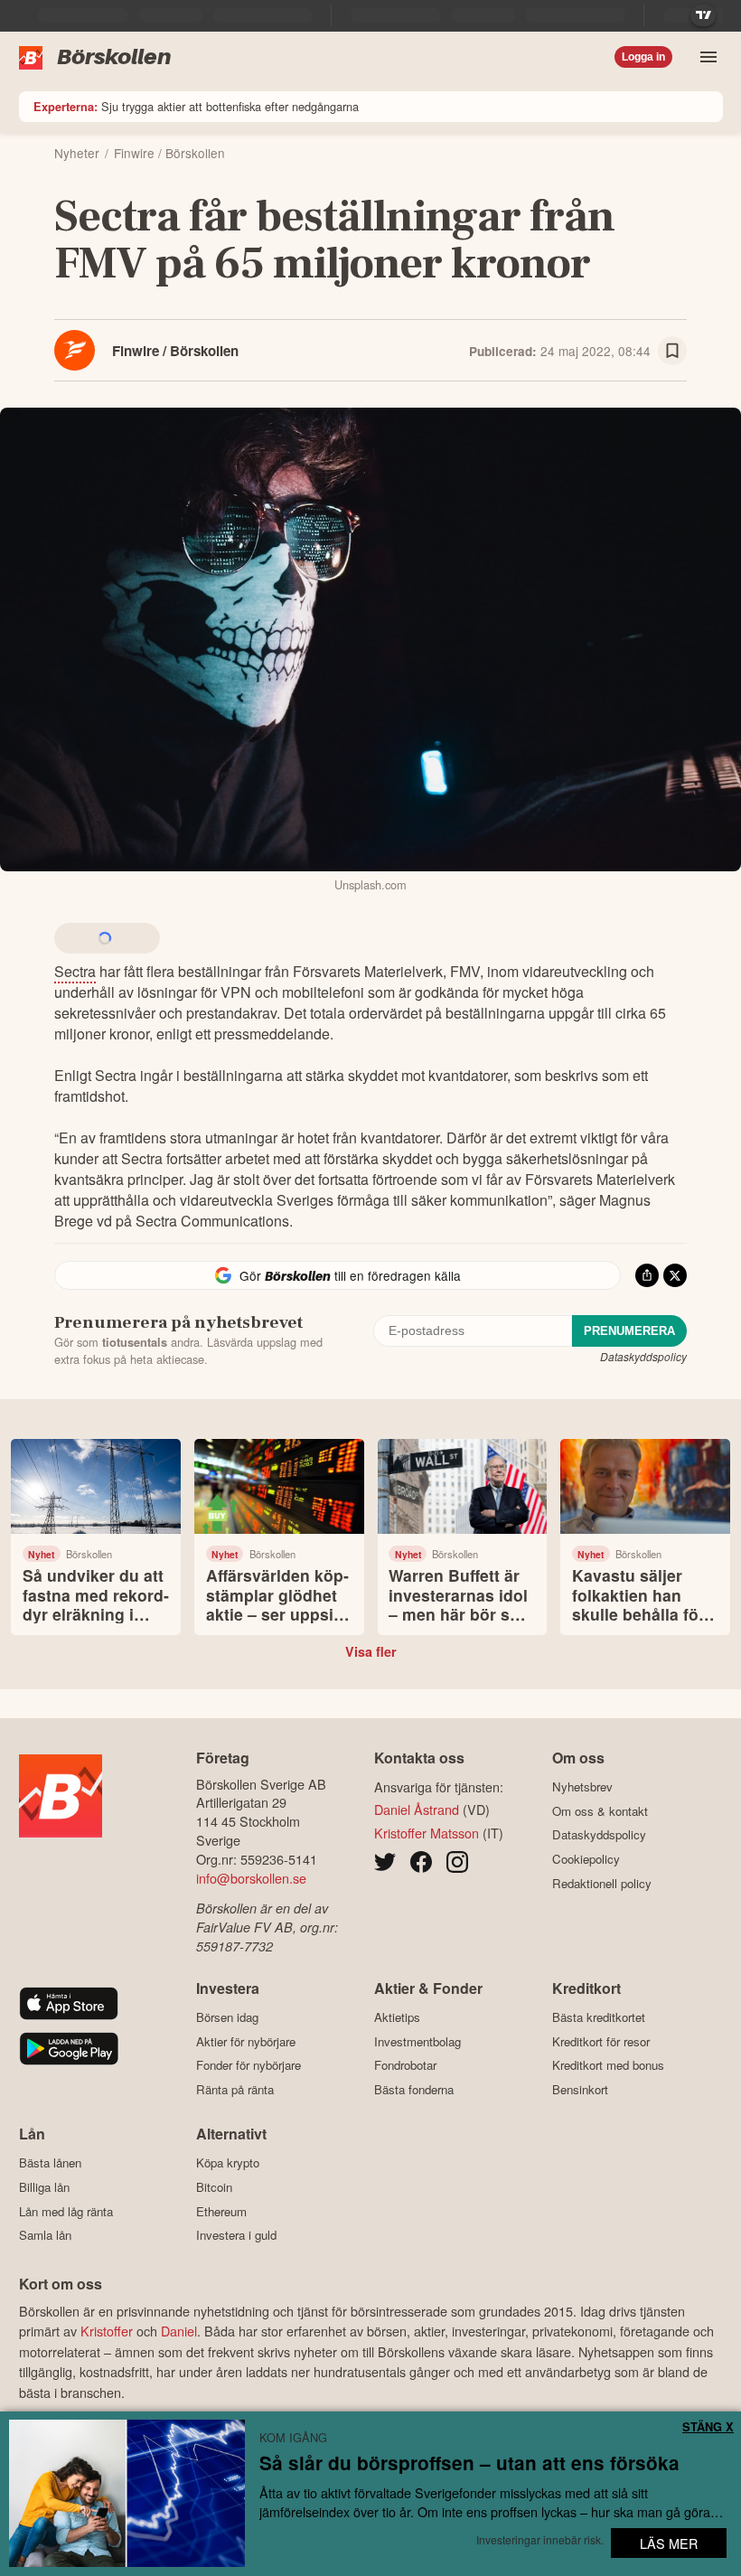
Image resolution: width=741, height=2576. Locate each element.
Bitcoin (214, 2187)
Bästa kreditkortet (599, 2017)
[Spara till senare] (672, 351)
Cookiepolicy (586, 1859)
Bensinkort (580, 2089)
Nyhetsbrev (582, 1787)
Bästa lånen (50, 2163)
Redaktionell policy (602, 1883)
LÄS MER (669, 2543)
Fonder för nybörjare (249, 2065)
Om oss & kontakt (600, 1811)
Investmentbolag (417, 2041)
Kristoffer (107, 2331)
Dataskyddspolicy (643, 1356)
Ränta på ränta (235, 2089)
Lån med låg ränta (66, 2211)
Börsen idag (227, 2017)
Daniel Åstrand (417, 1809)
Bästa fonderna (414, 2089)
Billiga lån (44, 2187)
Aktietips (397, 2017)
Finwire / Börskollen (175, 351)
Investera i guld (236, 2235)
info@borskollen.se (251, 1878)
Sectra (75, 971)
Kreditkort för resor (601, 2041)
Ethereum (221, 2211)
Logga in (643, 57)
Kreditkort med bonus (608, 2065)
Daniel (179, 2331)
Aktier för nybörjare (246, 2041)
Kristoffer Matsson (427, 1833)
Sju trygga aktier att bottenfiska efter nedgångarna (196, 106)
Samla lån (45, 2235)
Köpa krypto (228, 2163)
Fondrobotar (405, 2065)
